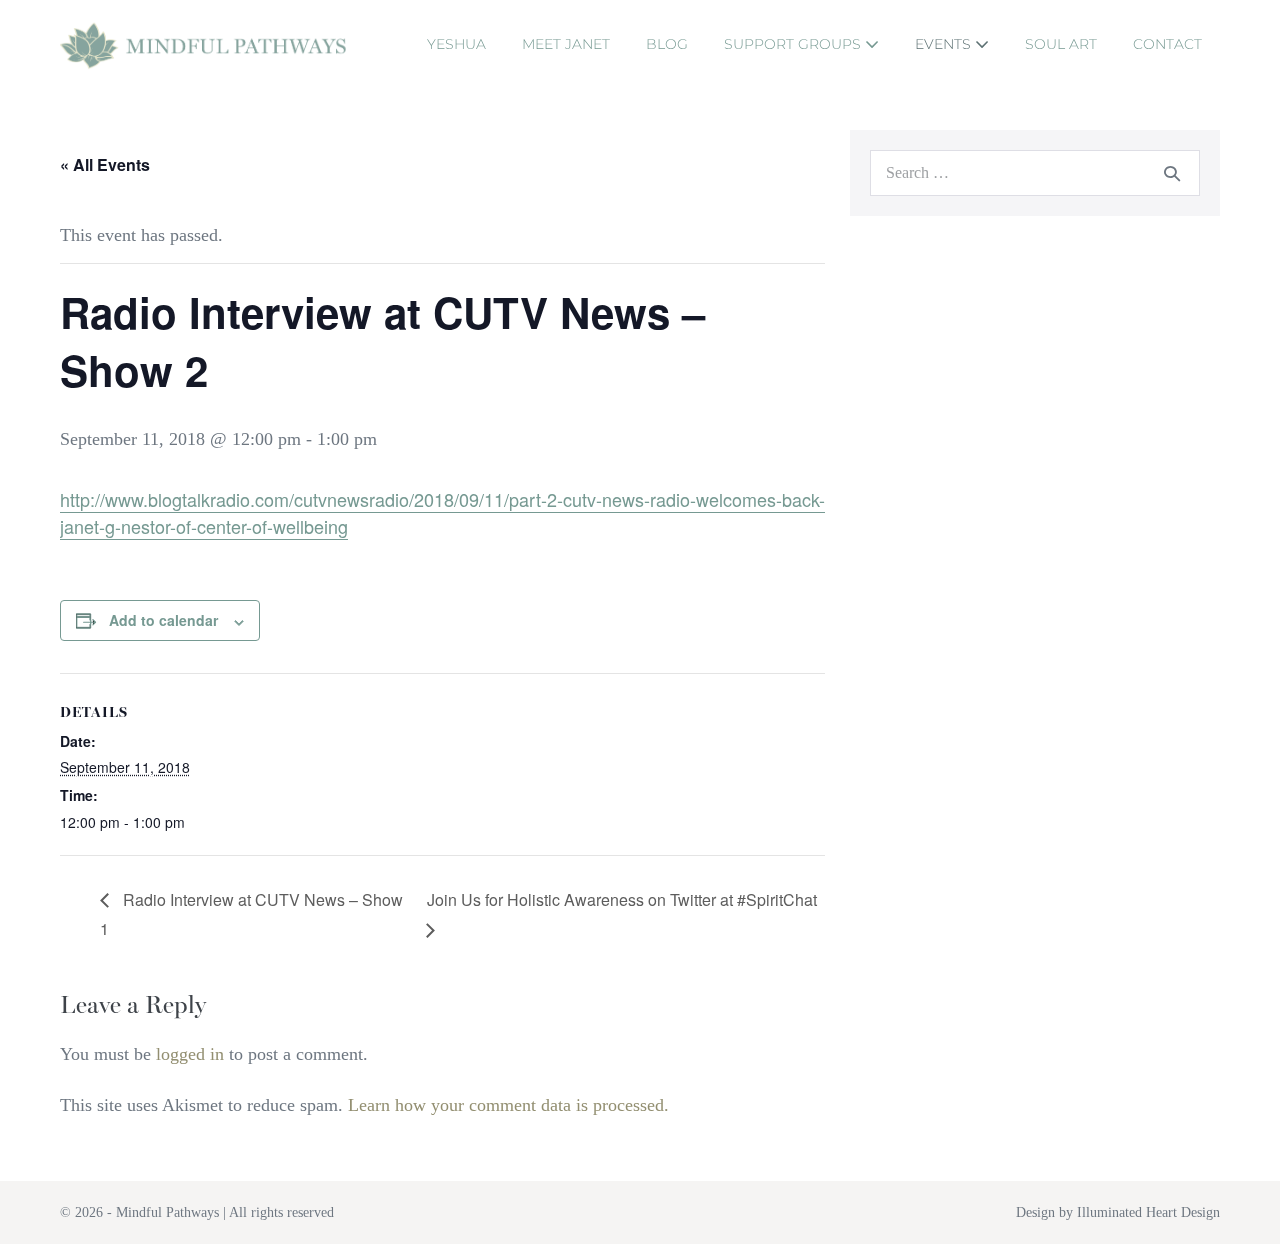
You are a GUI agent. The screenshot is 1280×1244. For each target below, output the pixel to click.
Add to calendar (163, 620)
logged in (190, 1054)
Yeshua (456, 44)
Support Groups (794, 44)
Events (945, 44)
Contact (1167, 44)
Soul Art (1061, 44)
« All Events (105, 164)
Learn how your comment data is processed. (508, 1105)
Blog (667, 44)
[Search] (1172, 173)
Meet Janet (566, 44)
